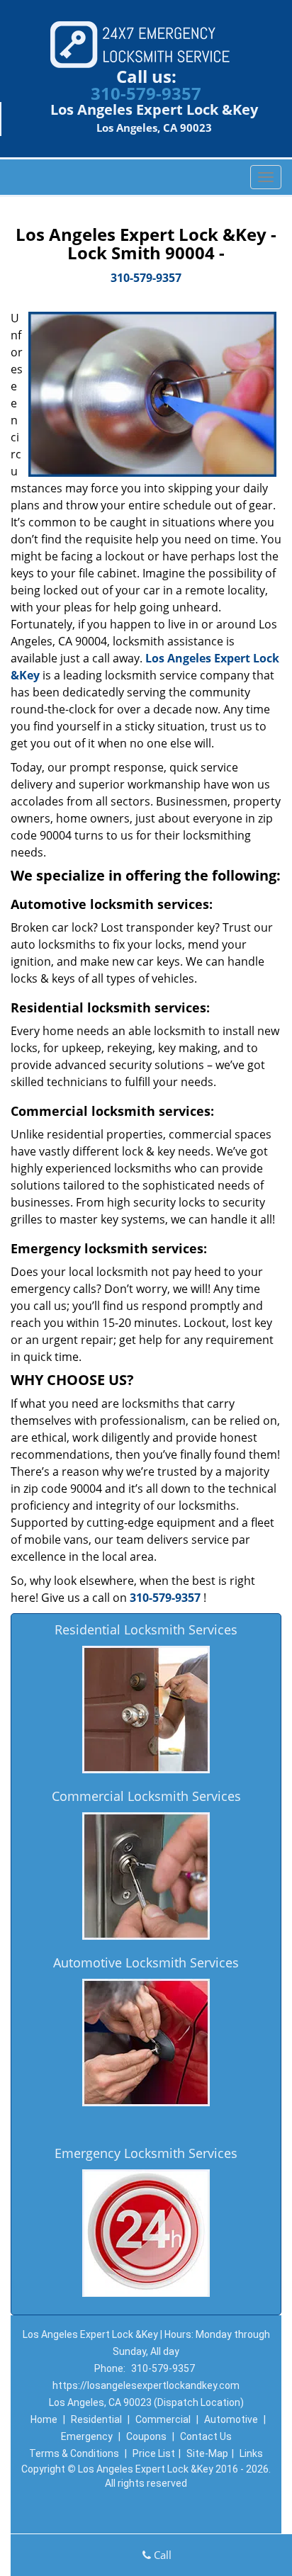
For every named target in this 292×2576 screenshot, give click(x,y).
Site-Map (207, 2453)
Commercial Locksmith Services (146, 1796)
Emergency (87, 2436)
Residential (96, 2419)
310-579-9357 (146, 93)
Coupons (146, 2436)
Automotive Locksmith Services (146, 1962)
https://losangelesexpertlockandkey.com (146, 2385)
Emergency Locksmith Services (146, 2153)
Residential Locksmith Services (146, 1629)
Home (44, 2419)
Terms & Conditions (74, 2453)
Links (251, 2453)
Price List (154, 2453)
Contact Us (206, 2436)
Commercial (163, 2419)
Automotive (231, 2419)
